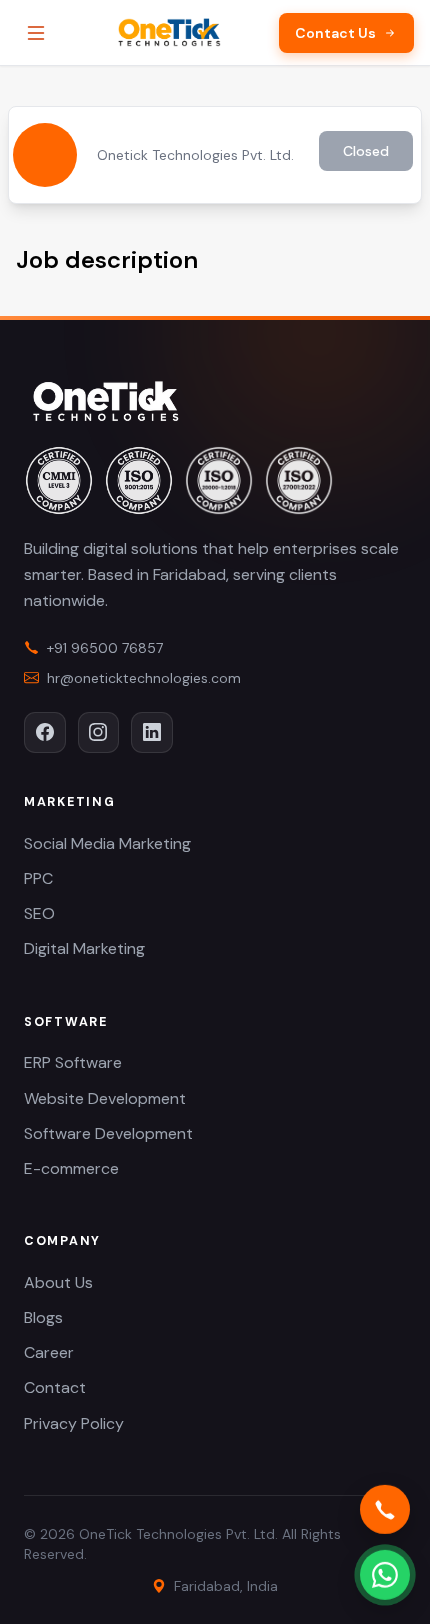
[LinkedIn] (152, 733)
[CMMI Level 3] (59, 480)
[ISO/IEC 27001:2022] (299, 480)
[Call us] (385, 1510)
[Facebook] (45, 733)
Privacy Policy (74, 1423)
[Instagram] (99, 733)
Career (49, 1352)
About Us (58, 1282)
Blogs (43, 1317)
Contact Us (335, 33)
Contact (55, 1387)
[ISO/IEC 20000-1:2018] (219, 480)
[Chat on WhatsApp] (385, 1575)
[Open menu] (36, 33)
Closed (366, 151)
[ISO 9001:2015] (139, 480)
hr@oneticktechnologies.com (144, 678)
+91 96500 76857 (105, 648)
